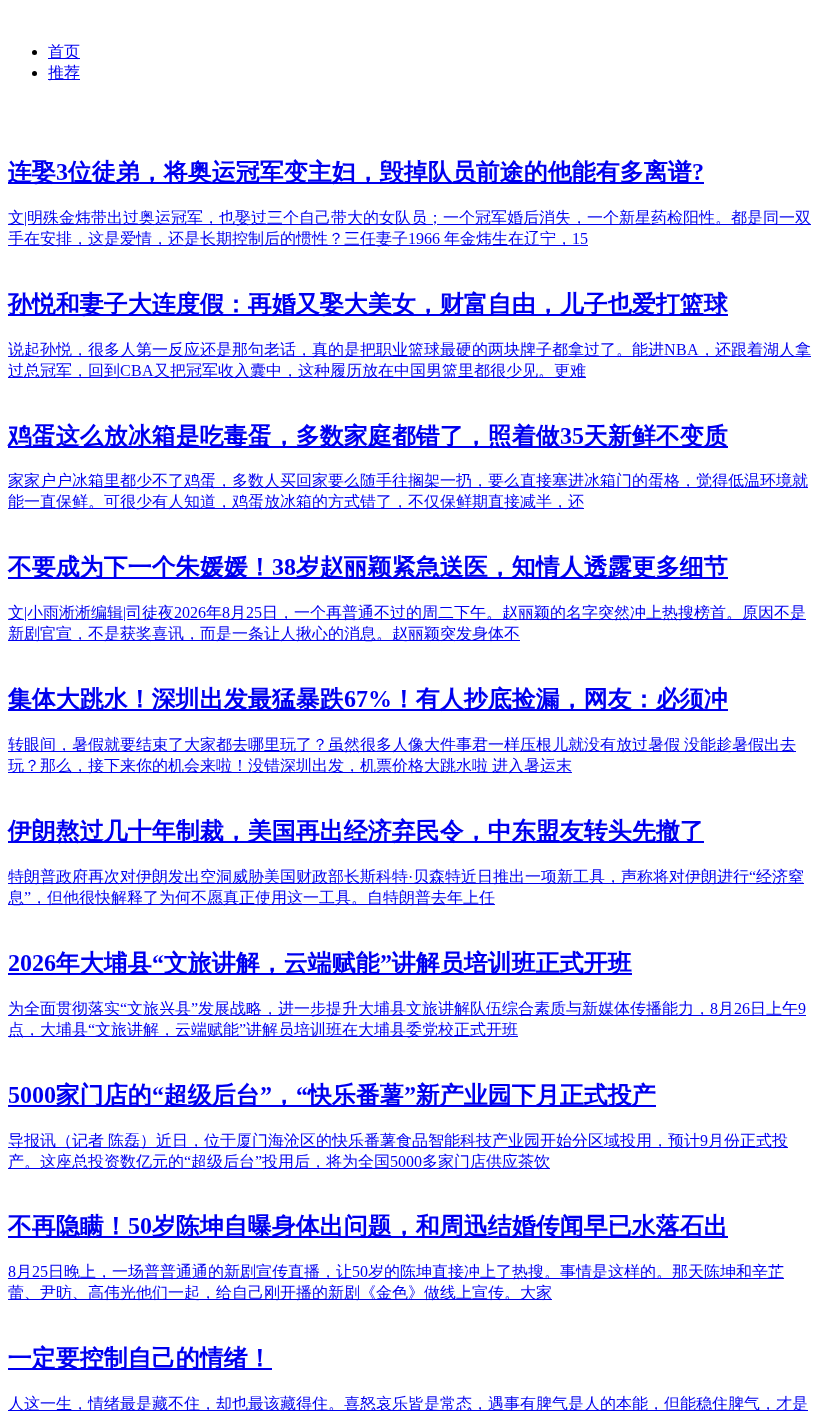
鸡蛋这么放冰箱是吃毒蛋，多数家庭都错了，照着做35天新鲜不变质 (368, 436)
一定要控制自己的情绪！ (140, 1358)
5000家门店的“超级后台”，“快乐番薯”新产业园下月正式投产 (332, 1095)
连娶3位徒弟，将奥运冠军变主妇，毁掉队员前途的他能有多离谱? (356, 172)
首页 (64, 51)
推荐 (64, 72)
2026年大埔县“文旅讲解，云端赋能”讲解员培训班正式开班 (320, 963)
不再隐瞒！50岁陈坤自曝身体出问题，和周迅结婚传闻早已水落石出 (368, 1226)
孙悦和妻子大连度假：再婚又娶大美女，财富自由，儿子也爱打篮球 (368, 304)
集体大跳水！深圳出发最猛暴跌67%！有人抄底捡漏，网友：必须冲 (368, 699)
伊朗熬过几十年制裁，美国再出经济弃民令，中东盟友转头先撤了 (356, 831)
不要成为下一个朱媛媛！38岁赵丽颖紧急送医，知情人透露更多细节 (368, 567)
